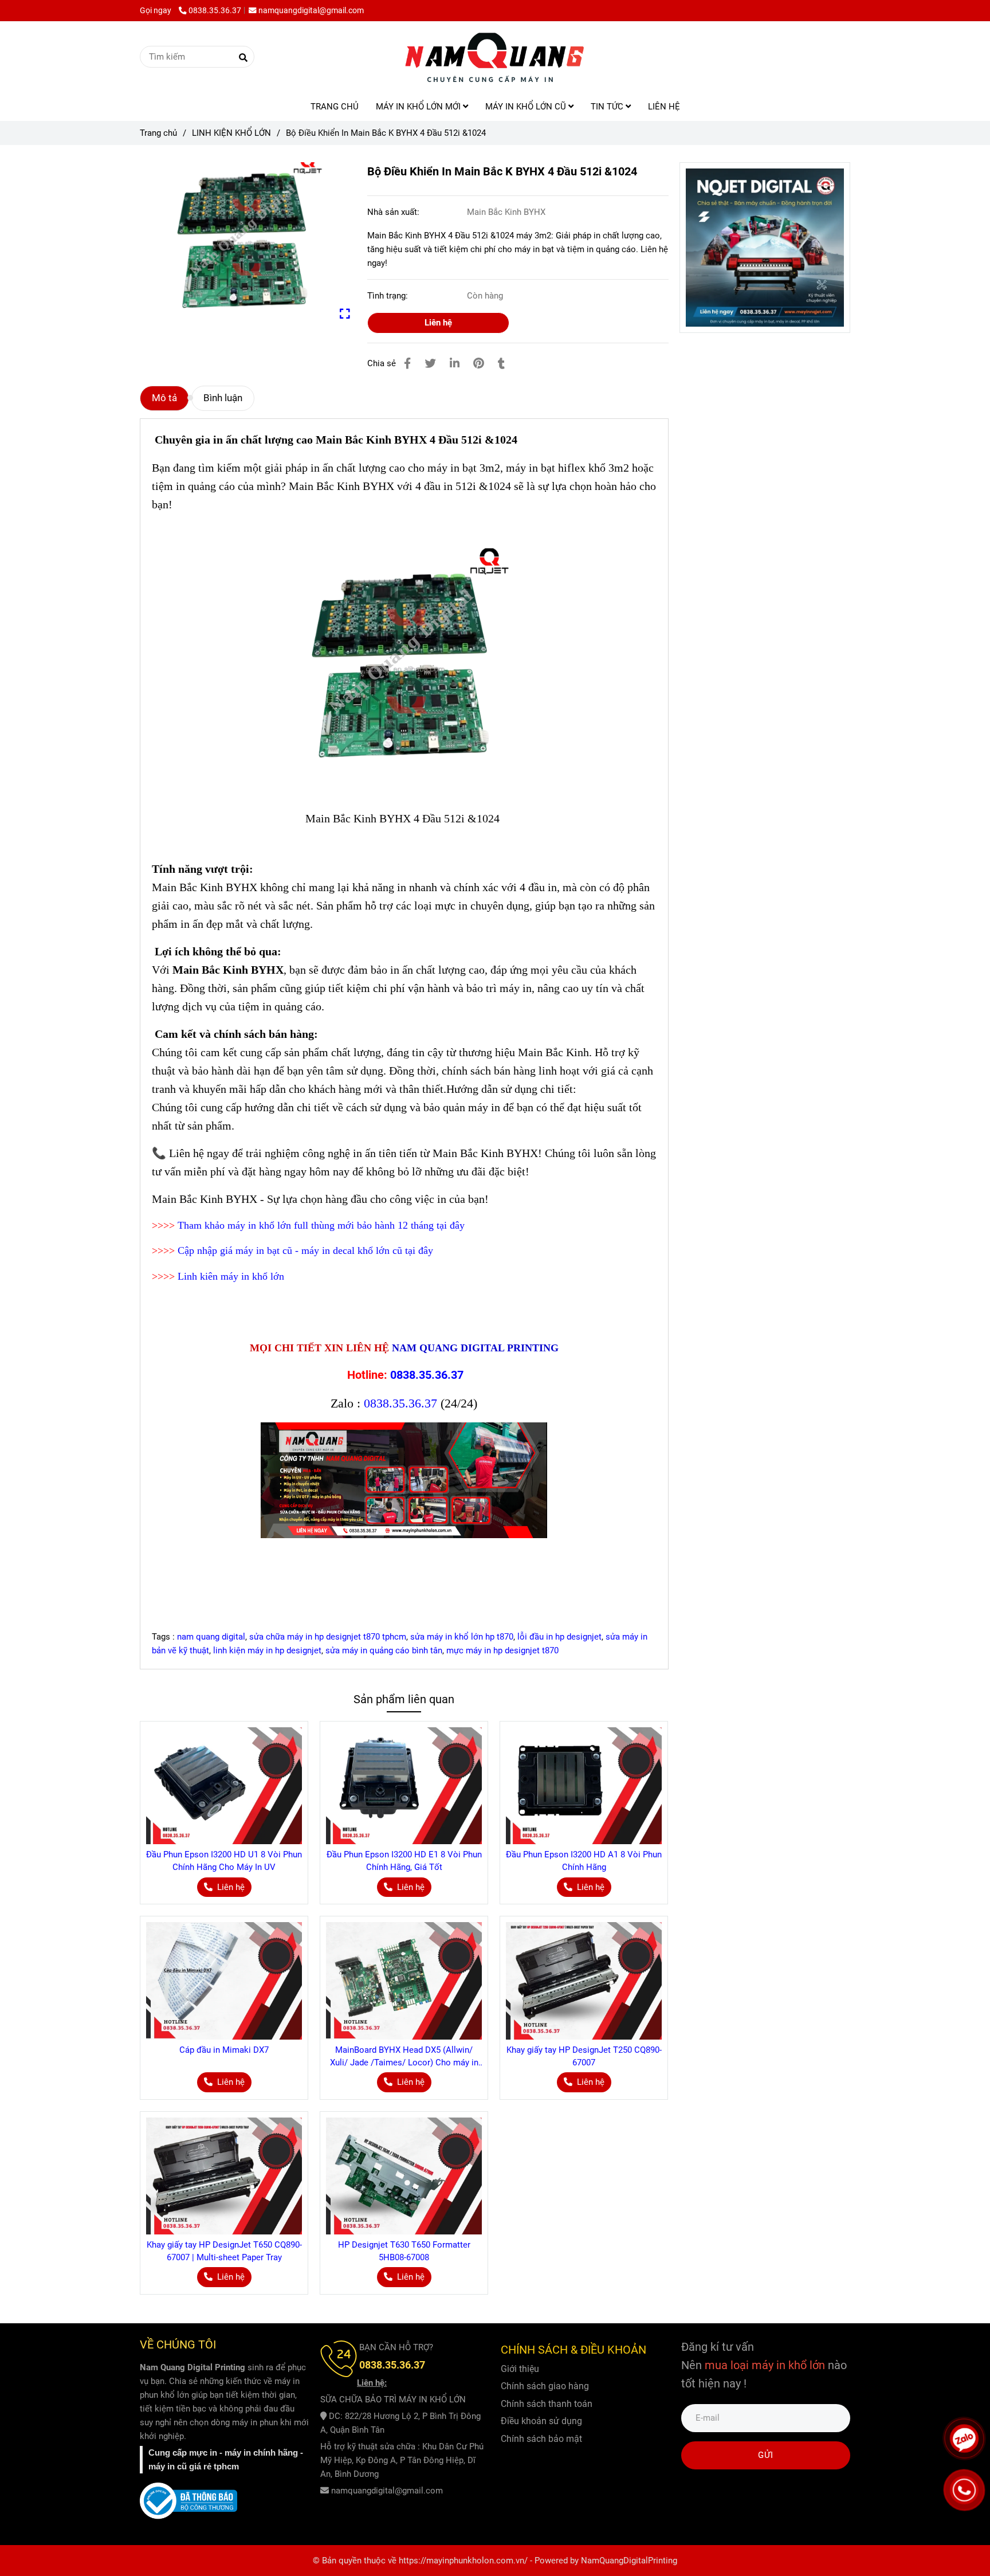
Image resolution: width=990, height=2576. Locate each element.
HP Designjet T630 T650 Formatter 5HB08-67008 (404, 2251)
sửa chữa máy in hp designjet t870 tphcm (328, 1637)
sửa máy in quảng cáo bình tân (384, 1650)
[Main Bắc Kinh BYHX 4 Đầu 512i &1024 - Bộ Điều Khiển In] (245, 241)
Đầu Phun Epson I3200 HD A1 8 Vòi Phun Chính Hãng (584, 1861)
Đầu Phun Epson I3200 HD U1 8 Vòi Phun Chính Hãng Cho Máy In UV (224, 1861)
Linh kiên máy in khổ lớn (231, 1276)
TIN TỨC (608, 107)
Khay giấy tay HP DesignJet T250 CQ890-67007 (584, 2056)
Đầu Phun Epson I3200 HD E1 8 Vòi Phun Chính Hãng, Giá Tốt (404, 1861)
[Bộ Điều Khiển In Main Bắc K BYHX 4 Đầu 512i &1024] (495, 57)
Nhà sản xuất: (394, 212)
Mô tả (164, 398)
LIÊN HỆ (664, 107)
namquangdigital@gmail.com (311, 10)
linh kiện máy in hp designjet (267, 1650)
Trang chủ (158, 133)
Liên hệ (438, 323)
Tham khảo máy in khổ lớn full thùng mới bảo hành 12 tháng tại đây (321, 1225)
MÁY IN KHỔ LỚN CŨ (527, 107)
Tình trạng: (389, 296)
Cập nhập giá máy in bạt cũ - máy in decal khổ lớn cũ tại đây (305, 1250)
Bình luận (223, 398)
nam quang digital (211, 1637)
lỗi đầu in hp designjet (559, 1637)
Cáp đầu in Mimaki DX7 (224, 2050)
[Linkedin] (455, 364)
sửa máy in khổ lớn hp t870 (462, 1637)
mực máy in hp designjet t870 (502, 1650)
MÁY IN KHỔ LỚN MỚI (419, 107)
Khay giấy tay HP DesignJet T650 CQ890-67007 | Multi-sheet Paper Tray (224, 2251)
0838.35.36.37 (215, 10)
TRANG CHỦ (335, 107)
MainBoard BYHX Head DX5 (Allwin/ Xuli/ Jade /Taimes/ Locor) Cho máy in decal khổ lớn (404, 2057)
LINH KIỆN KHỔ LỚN (231, 133)
